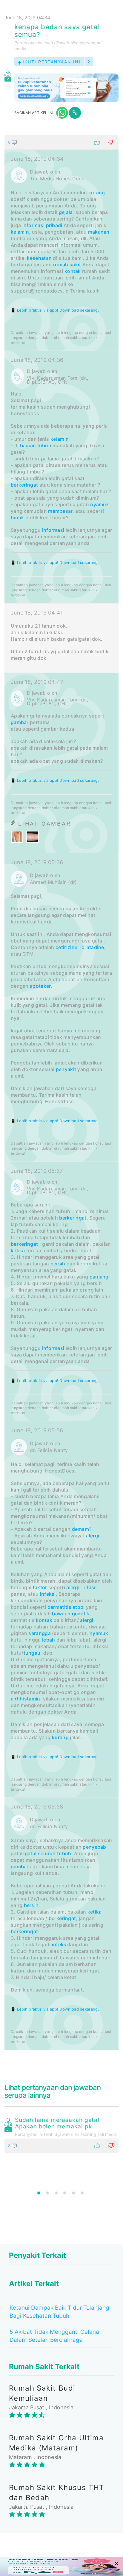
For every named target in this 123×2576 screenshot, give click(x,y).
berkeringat (24, 485)
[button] (61, 142)
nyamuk (100, 504)
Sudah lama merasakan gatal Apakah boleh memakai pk (57, 2123)
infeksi (48, 1594)
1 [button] (39, 2193)
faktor (40, 1587)
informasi (34, 225)
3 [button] (56, 2193)
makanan (99, 232)
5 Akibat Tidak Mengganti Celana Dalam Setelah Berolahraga (54, 2336)
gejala (66, 212)
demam (81, 1529)
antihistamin (26, 1699)
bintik (17, 518)
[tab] (61, 1092)
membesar (60, 511)
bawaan (61, 1614)
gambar (20, 722)
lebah (49, 1640)
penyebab (94, 1847)
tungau (32, 1653)
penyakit (66, 1069)
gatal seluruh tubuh (48, 1853)
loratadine (92, 947)
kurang (97, 193)
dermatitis (59, 1607)
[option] (61, 2134)
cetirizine (66, 947)
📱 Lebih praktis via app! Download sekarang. (55, 310)
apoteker (40, 986)
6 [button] (82, 2193)
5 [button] (73, 2193)
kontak (73, 271)
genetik (81, 1614)
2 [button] (47, 2193)
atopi (79, 1607)
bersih (58, 1264)
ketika (18, 1251)
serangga (39, 1633)
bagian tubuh (36, 446)
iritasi (89, 1587)
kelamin (20, 232)
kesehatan (39, 258)
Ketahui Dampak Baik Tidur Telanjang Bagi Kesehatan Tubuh (59, 2312)
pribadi (54, 225)
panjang (99, 1277)
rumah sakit (67, 265)
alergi (93, 1536)
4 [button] (65, 2193)
